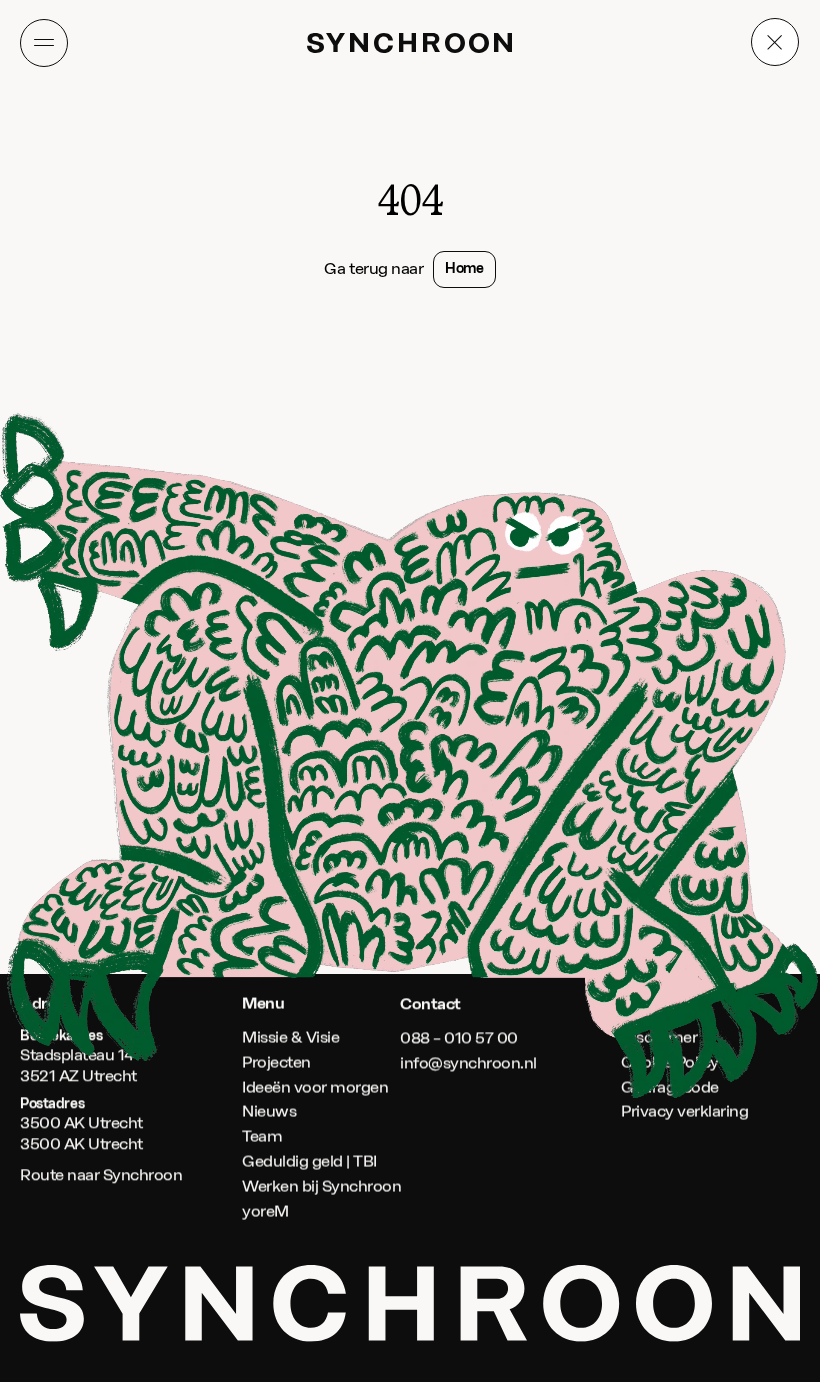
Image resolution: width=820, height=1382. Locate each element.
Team (262, 1136)
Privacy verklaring (684, 1112)
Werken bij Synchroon (321, 1186)
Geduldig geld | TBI (309, 1161)
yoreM (265, 1211)
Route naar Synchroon (101, 1174)
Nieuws (269, 1112)
